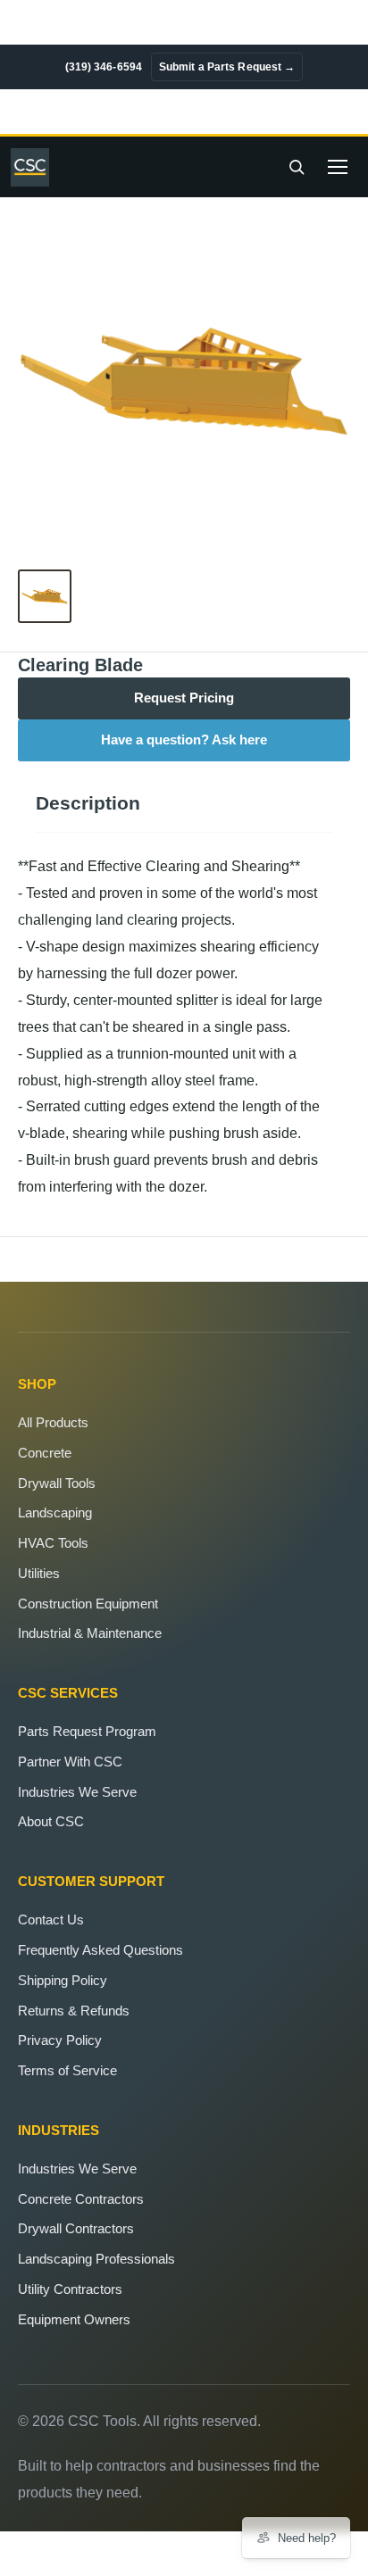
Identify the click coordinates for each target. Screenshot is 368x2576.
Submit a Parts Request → (227, 67)
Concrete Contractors (81, 2199)
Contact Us (51, 1920)
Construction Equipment (88, 1604)
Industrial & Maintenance (90, 1633)
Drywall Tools (57, 1483)
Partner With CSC (70, 1762)
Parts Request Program (87, 1731)
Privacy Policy (60, 2040)
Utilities (39, 1573)
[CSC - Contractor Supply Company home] (35, 167)
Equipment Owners (74, 2319)
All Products (53, 1422)
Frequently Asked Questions (100, 1950)
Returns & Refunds (74, 2011)
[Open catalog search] (297, 167)
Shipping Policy (63, 1980)
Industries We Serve (77, 1792)
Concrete (45, 1453)
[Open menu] (338, 167)
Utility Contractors (70, 2289)
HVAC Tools (53, 1543)
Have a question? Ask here (184, 740)
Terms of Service (67, 2070)
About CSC (51, 1821)
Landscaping (55, 1512)
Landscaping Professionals (96, 2259)
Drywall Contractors (76, 2228)
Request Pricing (184, 698)
